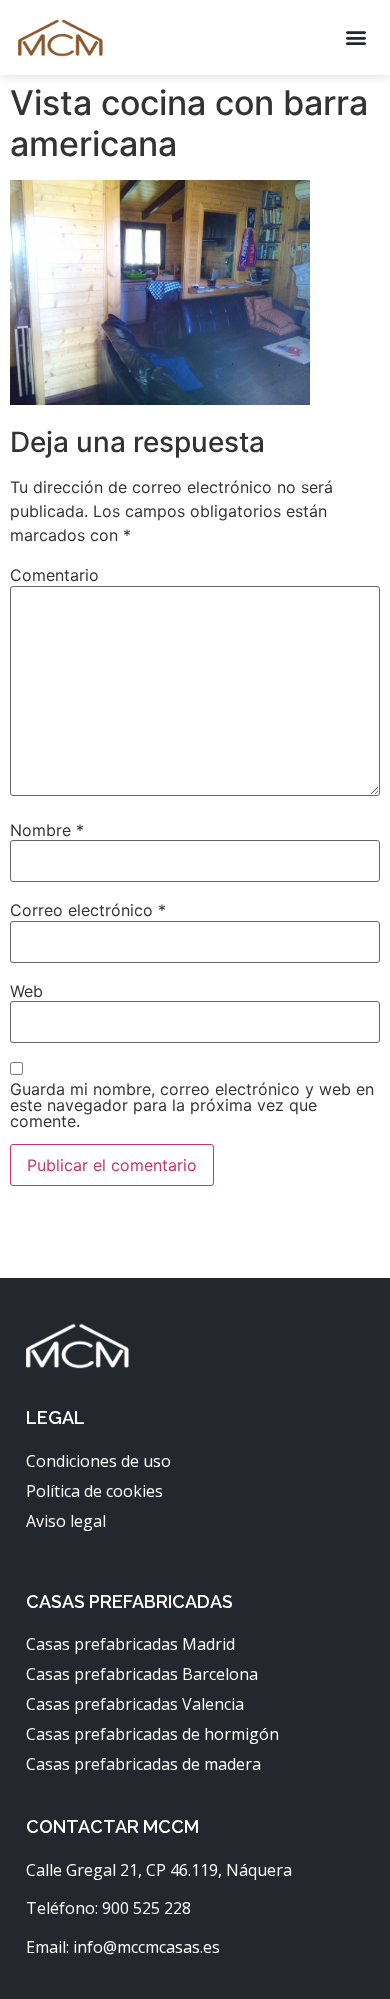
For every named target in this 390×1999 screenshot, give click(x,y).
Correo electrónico (88, 910)
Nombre (47, 830)
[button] (355, 37)
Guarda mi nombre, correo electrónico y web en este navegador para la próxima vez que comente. (192, 1105)
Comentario (54, 575)
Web (26, 991)
